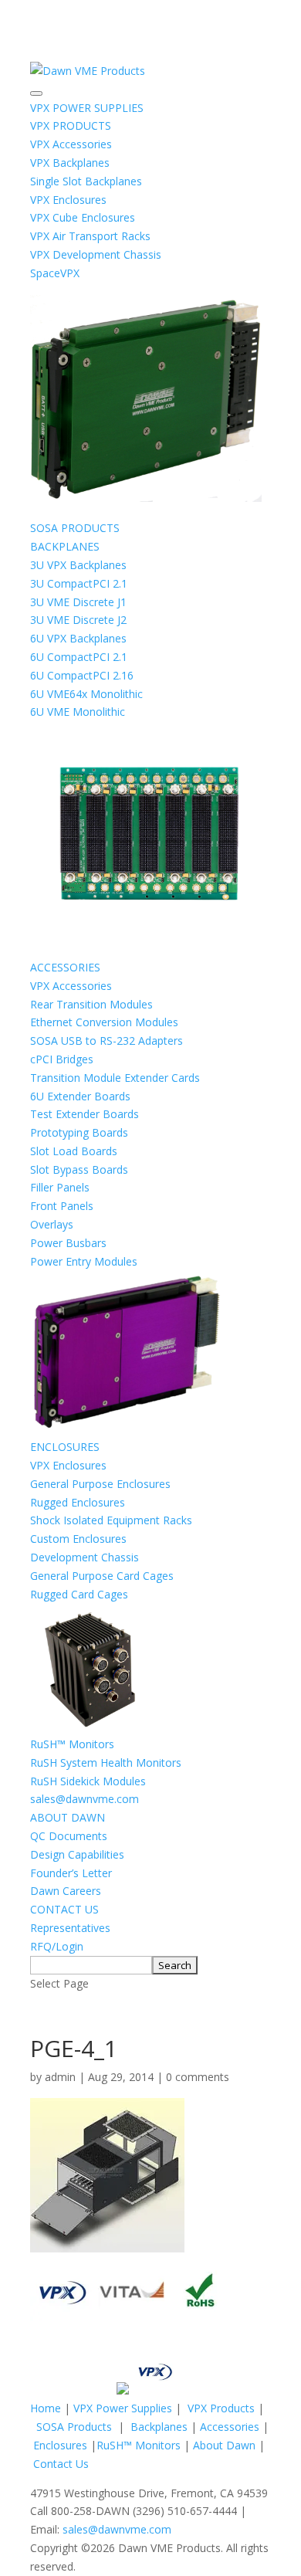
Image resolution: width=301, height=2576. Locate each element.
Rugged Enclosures (78, 1502)
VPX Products (221, 2408)
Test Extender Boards (85, 1114)
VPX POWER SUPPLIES (87, 108)
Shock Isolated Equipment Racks (111, 1520)
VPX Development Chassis (96, 254)
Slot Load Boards (74, 1151)
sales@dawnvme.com (85, 1799)
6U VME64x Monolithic (86, 694)
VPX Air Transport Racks (90, 236)
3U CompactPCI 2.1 (79, 583)
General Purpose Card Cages (102, 1576)
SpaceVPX (55, 273)
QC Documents (69, 1836)
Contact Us (61, 2464)
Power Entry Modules (84, 1261)
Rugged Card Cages (79, 1594)
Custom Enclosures (78, 1539)
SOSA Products (74, 2427)
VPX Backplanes (70, 163)
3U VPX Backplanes (78, 565)
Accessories (230, 2427)
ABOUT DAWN (68, 1817)
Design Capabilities (77, 1854)
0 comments (198, 2077)
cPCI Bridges (62, 1059)
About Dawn (224, 2445)
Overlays (52, 1224)
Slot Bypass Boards (79, 1169)
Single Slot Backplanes (86, 181)
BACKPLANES (65, 546)
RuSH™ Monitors (72, 1744)
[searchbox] (91, 1965)
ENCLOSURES (65, 1447)
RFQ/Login (57, 1946)
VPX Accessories (71, 144)
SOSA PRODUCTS (75, 528)
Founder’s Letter (71, 1873)
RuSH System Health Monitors (106, 1763)
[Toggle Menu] (36, 93)
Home (46, 2408)
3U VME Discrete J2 (78, 620)
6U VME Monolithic (78, 712)
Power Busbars (68, 1243)
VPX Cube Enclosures (83, 217)
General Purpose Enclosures (100, 1484)
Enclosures (60, 2445)
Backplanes (159, 2427)
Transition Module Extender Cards (115, 1078)
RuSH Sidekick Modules (88, 1781)
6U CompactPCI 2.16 (82, 675)
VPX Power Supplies (123, 2408)
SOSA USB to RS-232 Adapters (107, 1041)
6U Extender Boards (80, 1096)
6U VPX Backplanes (78, 638)
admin (60, 2077)
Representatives (70, 1928)
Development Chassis (85, 1557)
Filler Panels (60, 1187)
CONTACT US (64, 1909)
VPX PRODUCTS (71, 125)
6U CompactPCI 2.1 (79, 657)
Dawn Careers (66, 1891)
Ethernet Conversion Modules (104, 1022)
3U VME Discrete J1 (78, 602)
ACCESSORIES (65, 967)
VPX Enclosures (68, 200)
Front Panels (62, 1206)
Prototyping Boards (79, 1132)
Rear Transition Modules (91, 1004)
